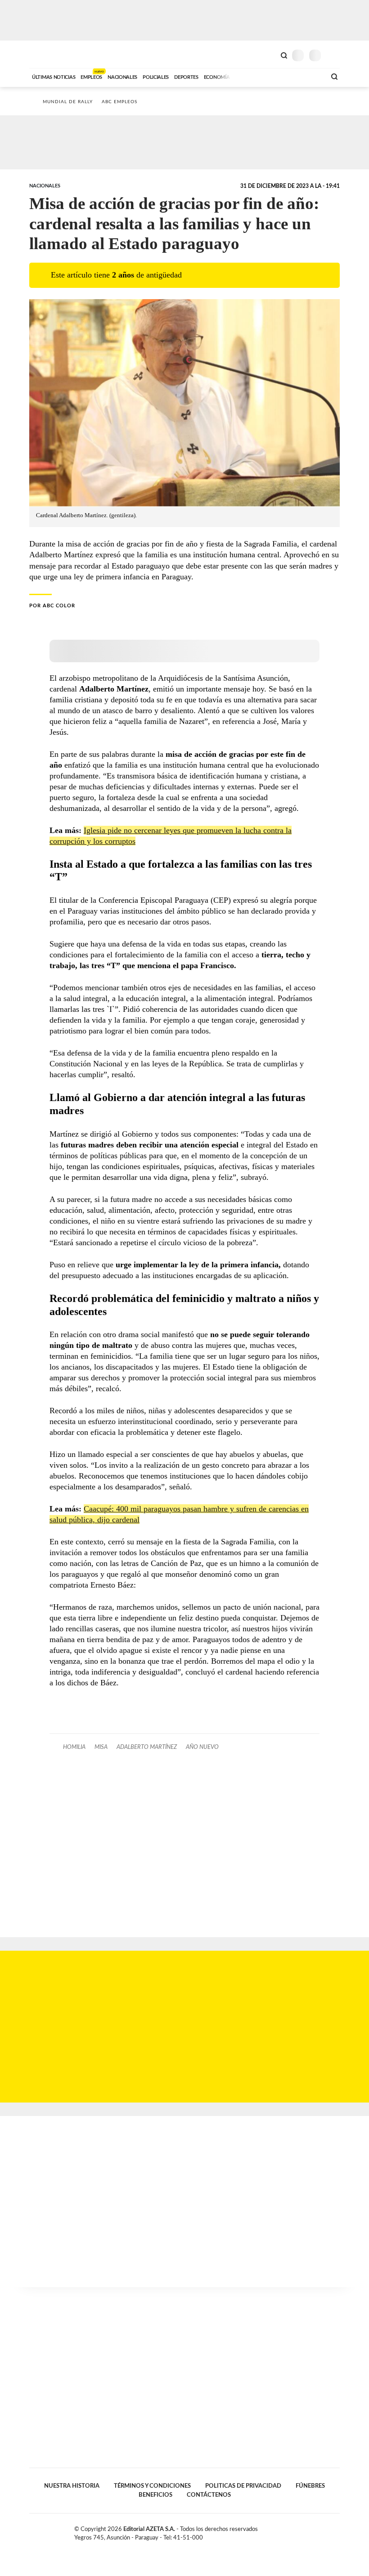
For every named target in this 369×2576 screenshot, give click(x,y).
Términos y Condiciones (152, 2486)
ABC (46, 54)
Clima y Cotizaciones (269, 55)
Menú (334, 55)
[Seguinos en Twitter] (317, 2531)
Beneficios (155, 2495)
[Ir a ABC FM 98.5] (307, 76)
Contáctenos (209, 2495)
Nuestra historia (72, 2486)
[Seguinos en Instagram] (336, 2531)
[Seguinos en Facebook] (308, 2531)
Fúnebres (310, 2486)
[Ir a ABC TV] (247, 76)
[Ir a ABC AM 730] (271, 76)
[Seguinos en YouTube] (327, 2531)
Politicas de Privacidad (243, 2486)
